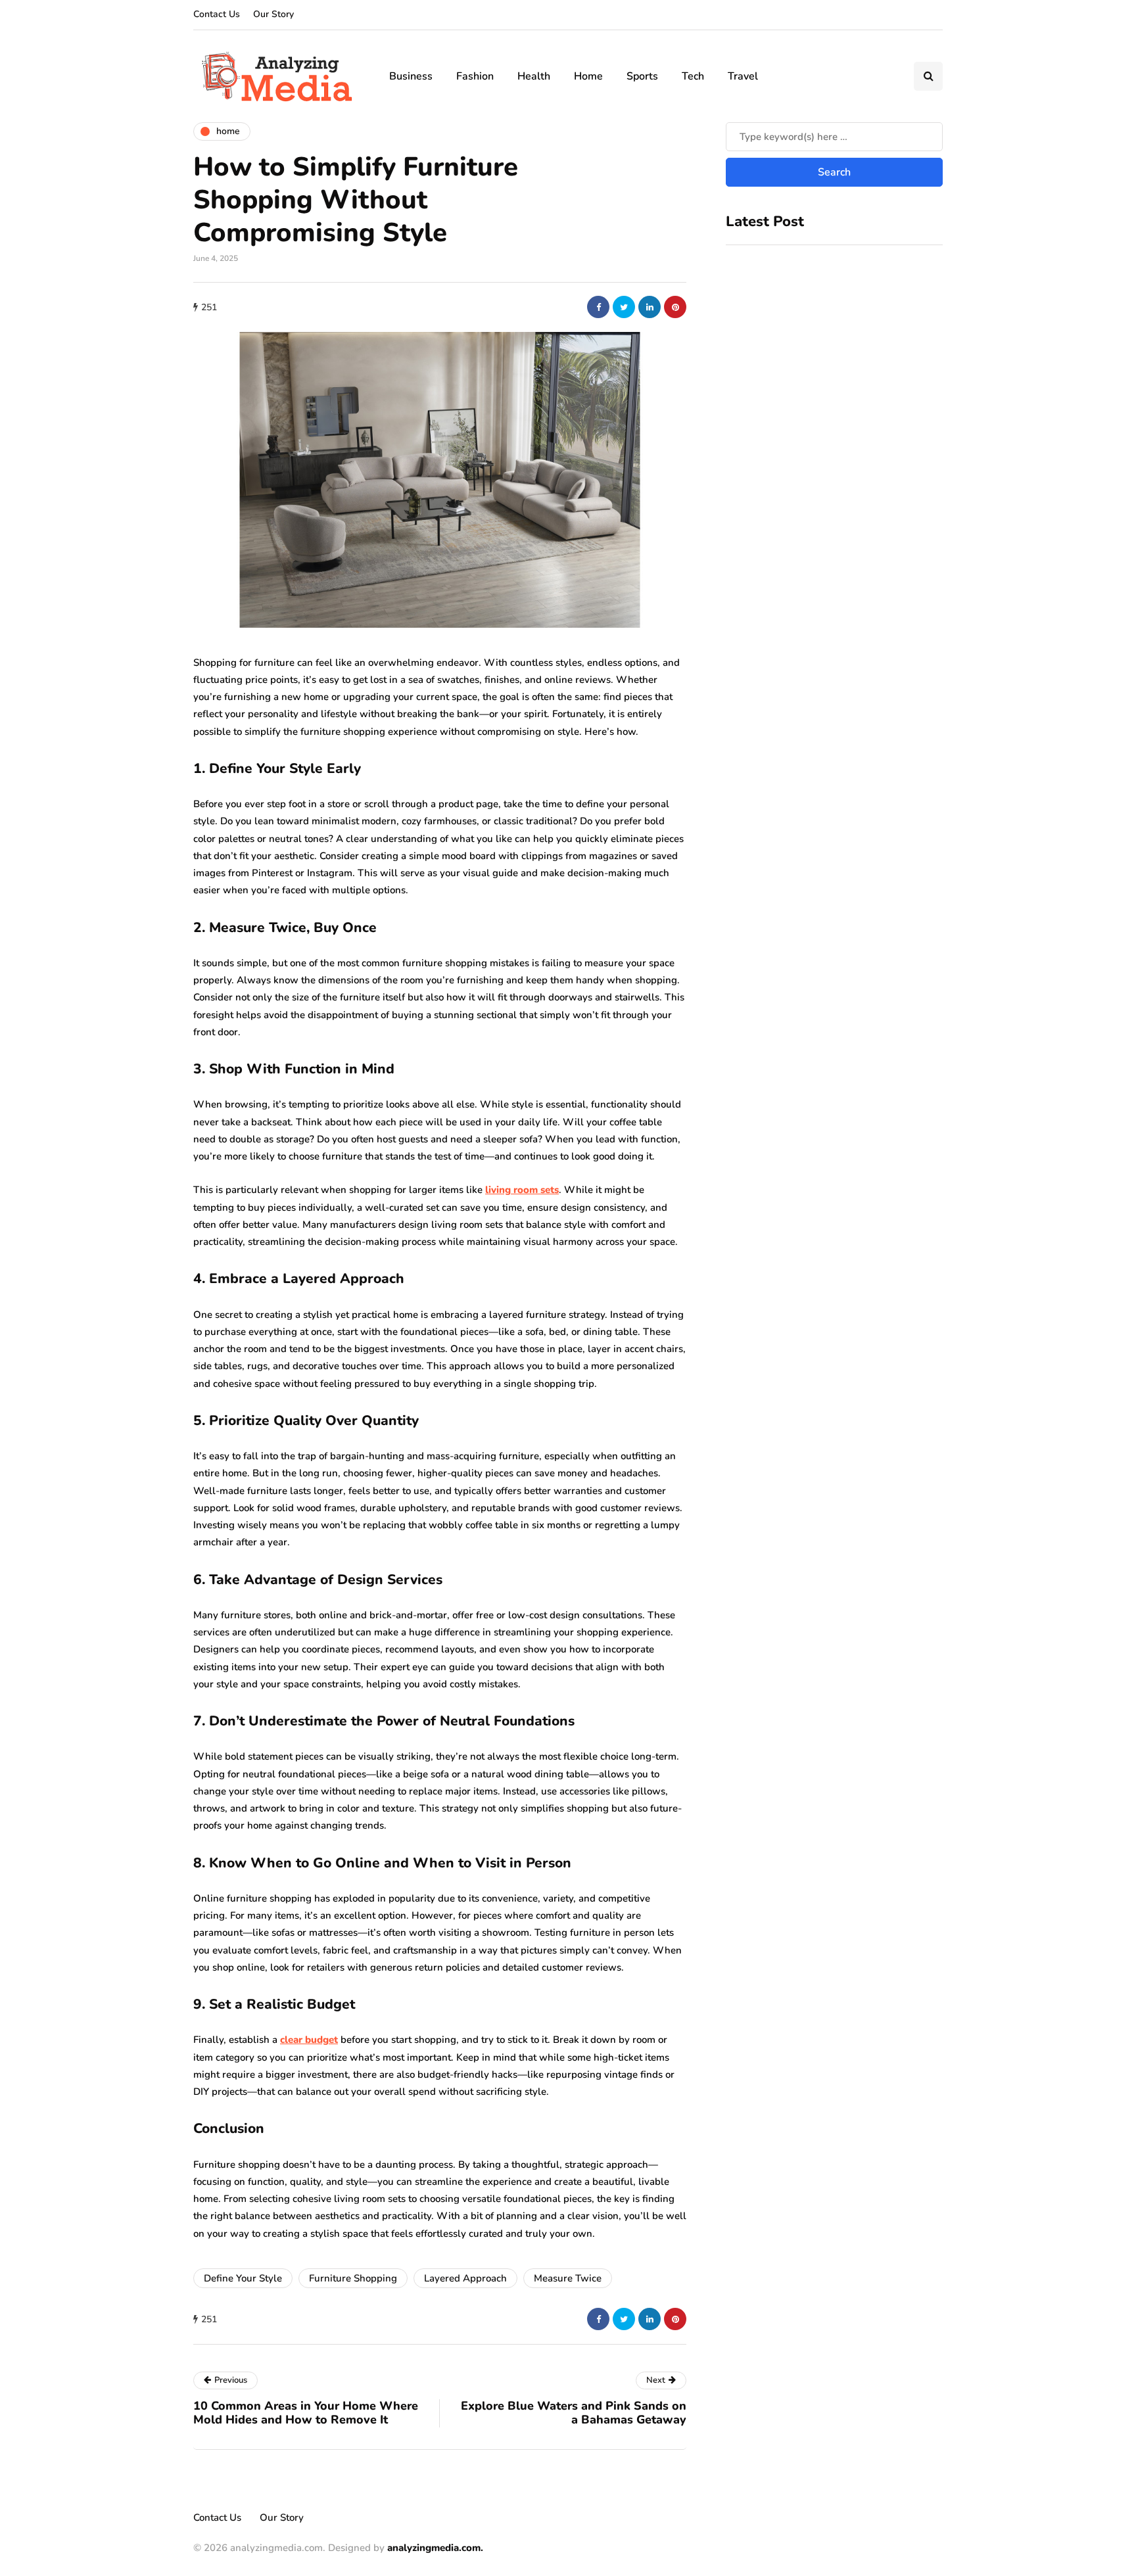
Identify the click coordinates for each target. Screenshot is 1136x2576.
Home (588, 76)
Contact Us (217, 14)
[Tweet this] (624, 307)
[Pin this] (675, 307)
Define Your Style (243, 2278)
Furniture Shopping (353, 2278)
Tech (693, 76)
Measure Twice (568, 2278)
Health (534, 76)
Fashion (475, 76)
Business (411, 76)
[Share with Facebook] (598, 307)
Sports (642, 76)
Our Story (273, 14)
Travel (743, 76)
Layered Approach (465, 2278)
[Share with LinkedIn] (650, 307)
